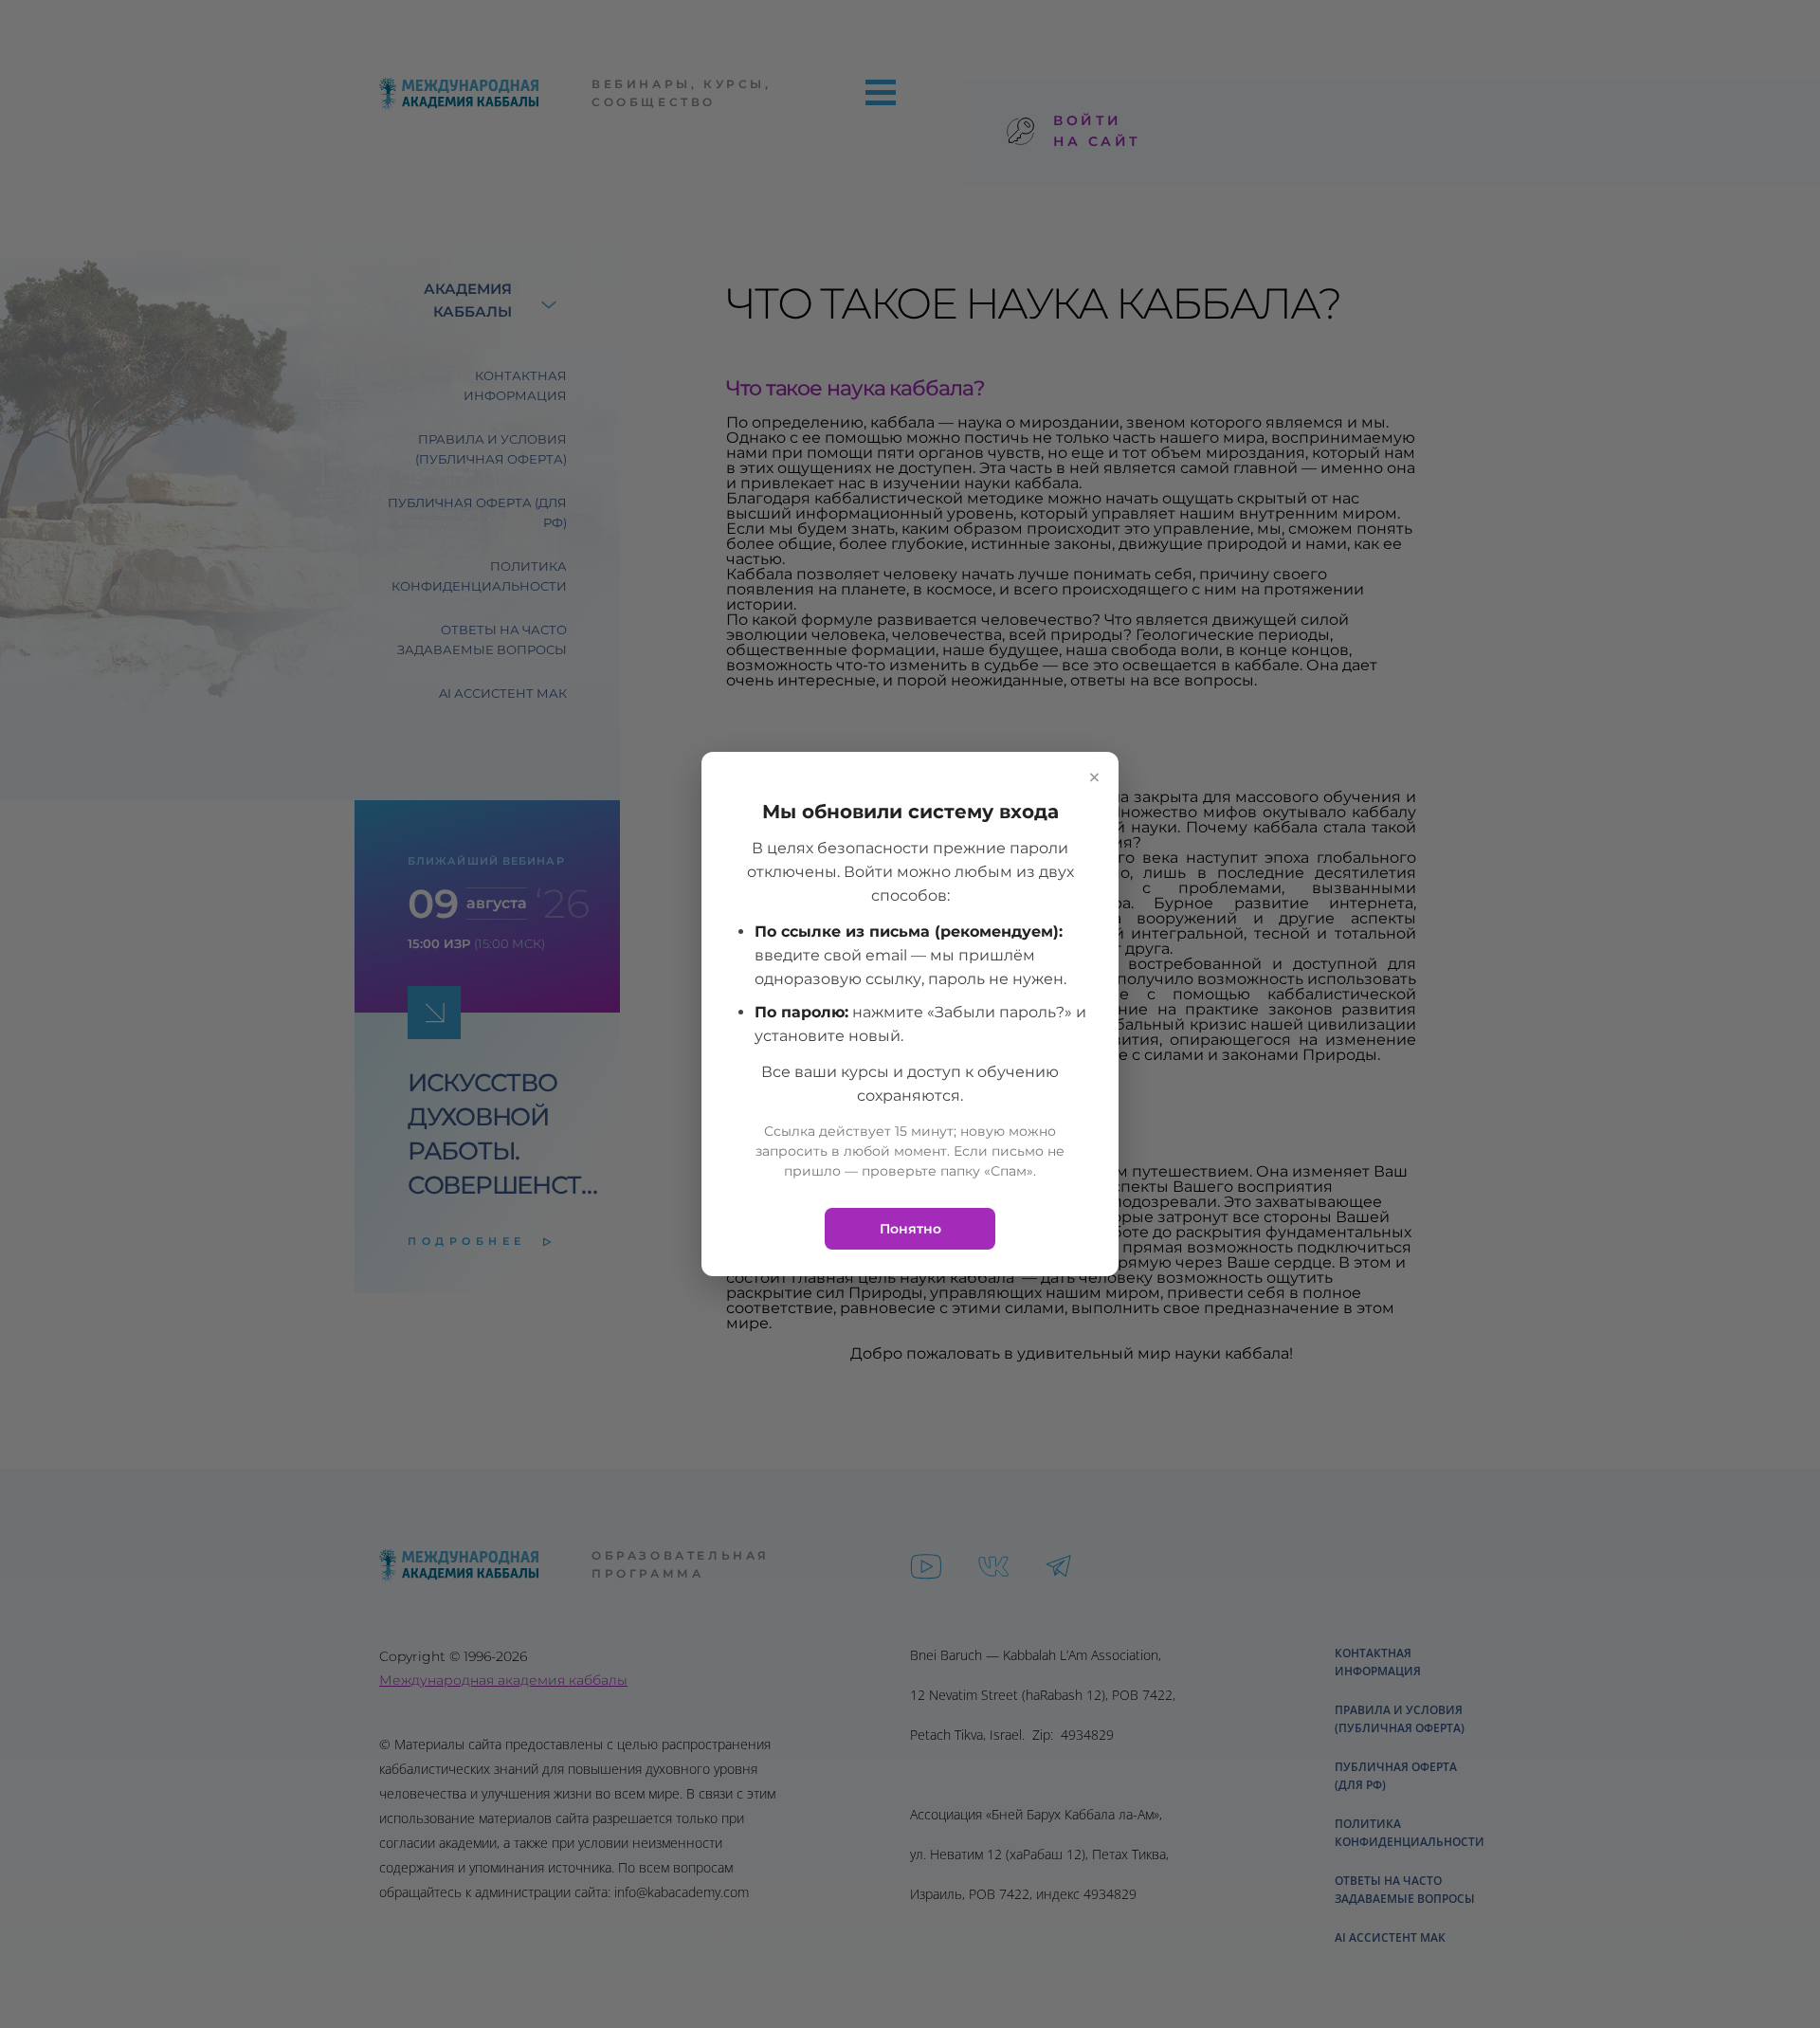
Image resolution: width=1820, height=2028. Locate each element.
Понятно (910, 1229)
